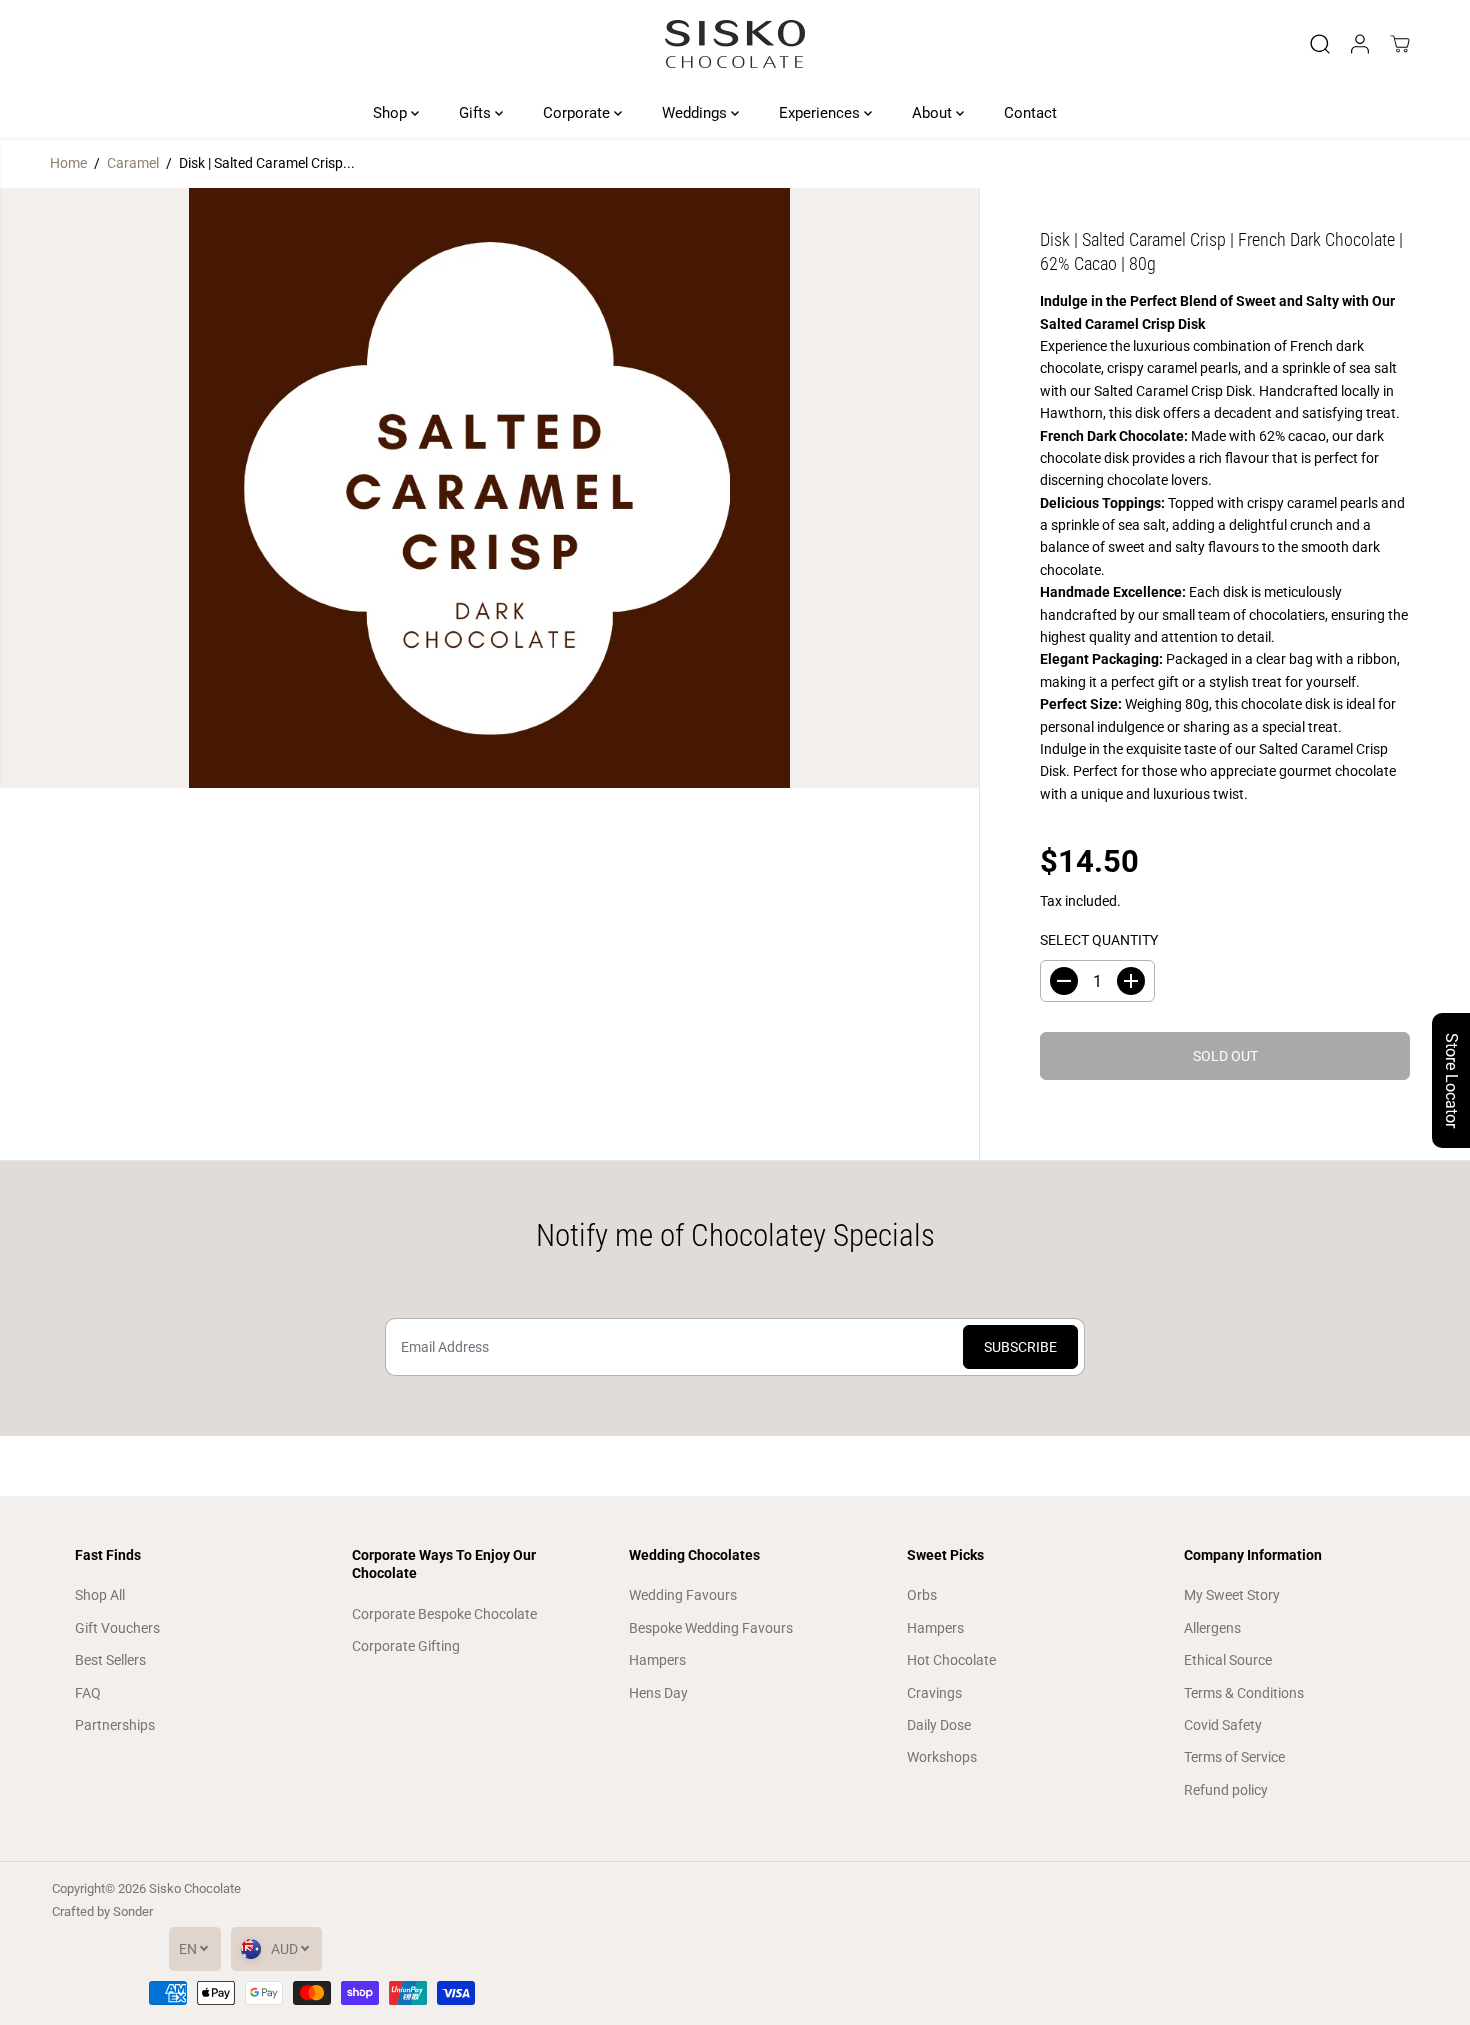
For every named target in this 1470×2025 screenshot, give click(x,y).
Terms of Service (1234, 1757)
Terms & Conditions (1244, 1693)
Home (68, 163)
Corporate (578, 113)
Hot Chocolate (951, 1660)
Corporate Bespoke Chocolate (444, 1614)
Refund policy (1226, 1790)
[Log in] (1360, 44)
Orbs (922, 1595)
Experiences (821, 113)
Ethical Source (1228, 1660)
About (934, 113)
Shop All (100, 1595)
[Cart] (1400, 44)
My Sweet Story (1232, 1595)
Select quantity (1099, 940)
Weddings (696, 113)
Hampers (657, 1660)
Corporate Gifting (406, 1646)
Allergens (1212, 1628)
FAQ (88, 1693)
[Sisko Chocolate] (735, 44)
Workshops (942, 1757)
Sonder (133, 1911)
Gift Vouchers (117, 1628)
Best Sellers (110, 1660)
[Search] (1320, 44)
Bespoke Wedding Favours (711, 1628)
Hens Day (658, 1693)
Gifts (477, 113)
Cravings (934, 1693)
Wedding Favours (683, 1595)
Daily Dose (939, 1725)
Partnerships (115, 1725)
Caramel (133, 163)
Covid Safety (1223, 1725)
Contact (1030, 113)
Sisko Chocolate (195, 1888)
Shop (392, 113)
